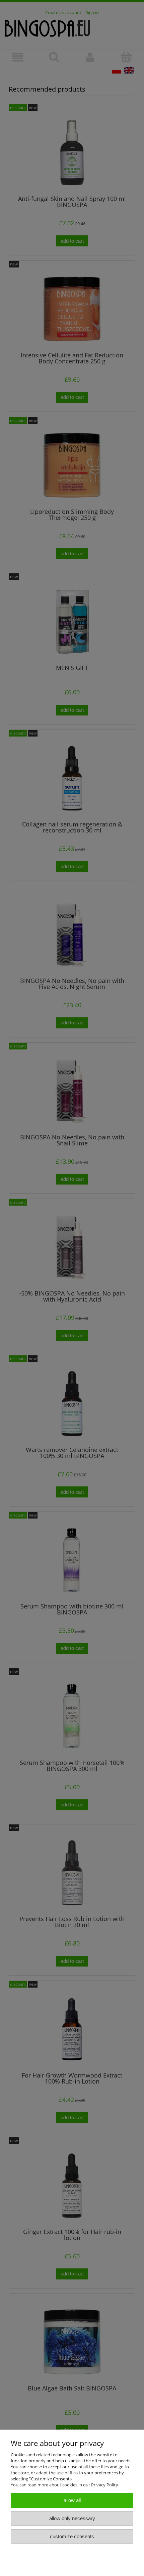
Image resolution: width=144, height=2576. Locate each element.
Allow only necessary (72, 2518)
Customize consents (72, 2536)
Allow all (72, 2500)
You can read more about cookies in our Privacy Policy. (65, 2485)
